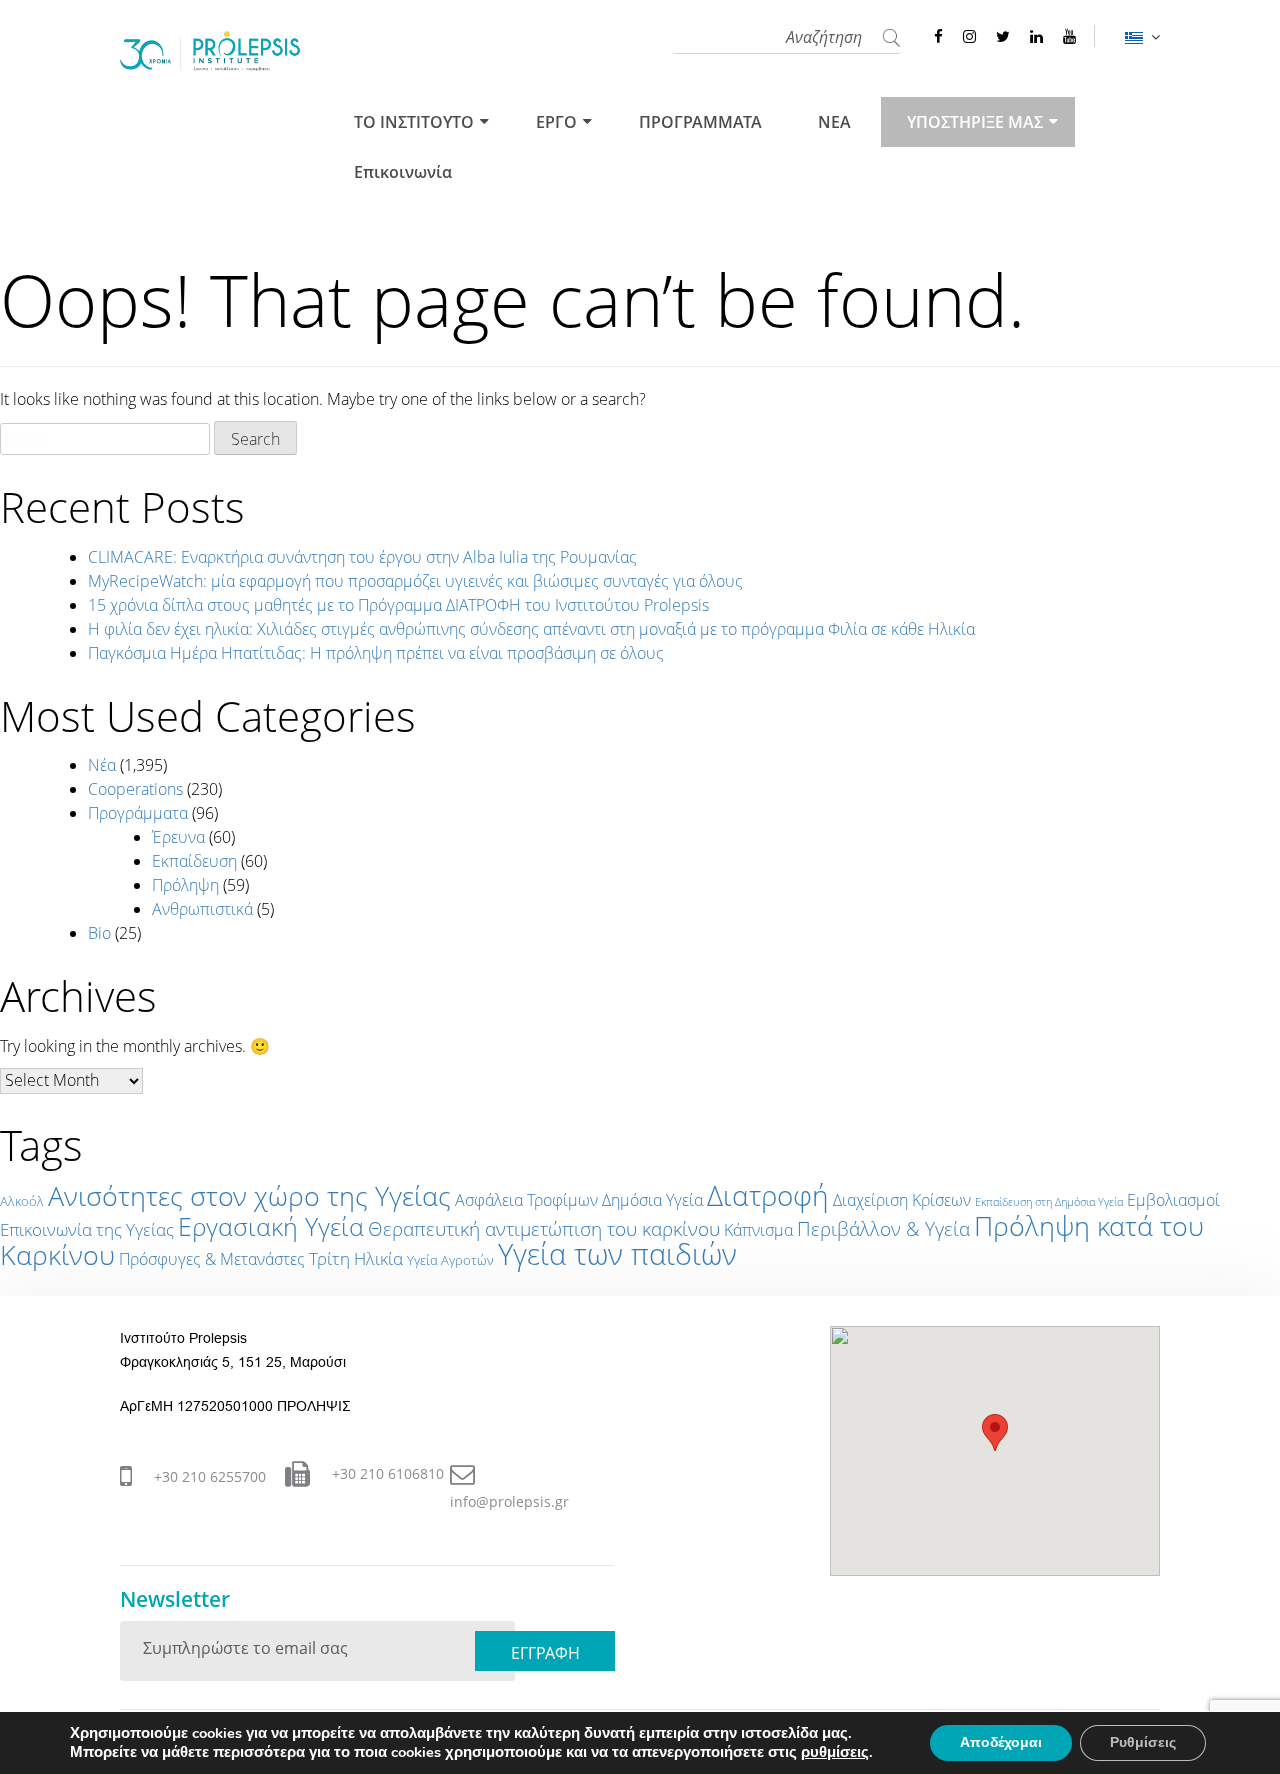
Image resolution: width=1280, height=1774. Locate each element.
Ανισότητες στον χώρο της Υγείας (249, 1196)
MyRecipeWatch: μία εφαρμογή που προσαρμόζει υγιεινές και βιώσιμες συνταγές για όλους (415, 581)
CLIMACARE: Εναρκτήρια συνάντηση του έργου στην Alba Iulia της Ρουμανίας (362, 557)
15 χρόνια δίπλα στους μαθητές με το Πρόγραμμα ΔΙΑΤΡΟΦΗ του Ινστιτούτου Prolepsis (398, 605)
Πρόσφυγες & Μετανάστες (212, 1259)
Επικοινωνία (403, 172)
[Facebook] (938, 36)
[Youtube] (1069, 36)
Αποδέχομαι (1001, 1742)
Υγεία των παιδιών (617, 1254)
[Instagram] (969, 36)
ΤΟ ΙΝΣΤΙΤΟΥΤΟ (414, 122)
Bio (99, 933)
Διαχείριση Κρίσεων (902, 1200)
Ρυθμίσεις (1143, 1742)
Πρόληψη (185, 885)
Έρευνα (178, 837)
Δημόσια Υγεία (652, 1200)
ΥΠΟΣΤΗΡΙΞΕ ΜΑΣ (975, 122)
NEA (834, 122)
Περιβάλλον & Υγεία (883, 1229)
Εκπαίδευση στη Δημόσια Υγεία (1049, 1202)
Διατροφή (768, 1195)
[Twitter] (1003, 36)
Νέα (102, 765)
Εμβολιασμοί (1173, 1200)
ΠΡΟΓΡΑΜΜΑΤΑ (700, 122)
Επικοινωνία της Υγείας (87, 1229)
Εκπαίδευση (194, 861)
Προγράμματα (138, 813)
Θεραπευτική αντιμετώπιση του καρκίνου (544, 1229)
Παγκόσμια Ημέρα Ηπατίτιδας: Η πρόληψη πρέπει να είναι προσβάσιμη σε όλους (376, 653)
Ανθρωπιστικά (202, 909)
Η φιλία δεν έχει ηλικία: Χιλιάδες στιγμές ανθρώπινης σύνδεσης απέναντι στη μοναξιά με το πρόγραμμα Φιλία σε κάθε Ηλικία (531, 629)
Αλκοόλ (22, 1201)
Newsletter (175, 1599)
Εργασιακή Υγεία (271, 1226)
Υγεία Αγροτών (450, 1260)
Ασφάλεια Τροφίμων (526, 1200)
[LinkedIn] (1036, 36)
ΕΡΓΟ (556, 122)
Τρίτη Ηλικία (356, 1258)
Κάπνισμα (758, 1230)
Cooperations (135, 789)
